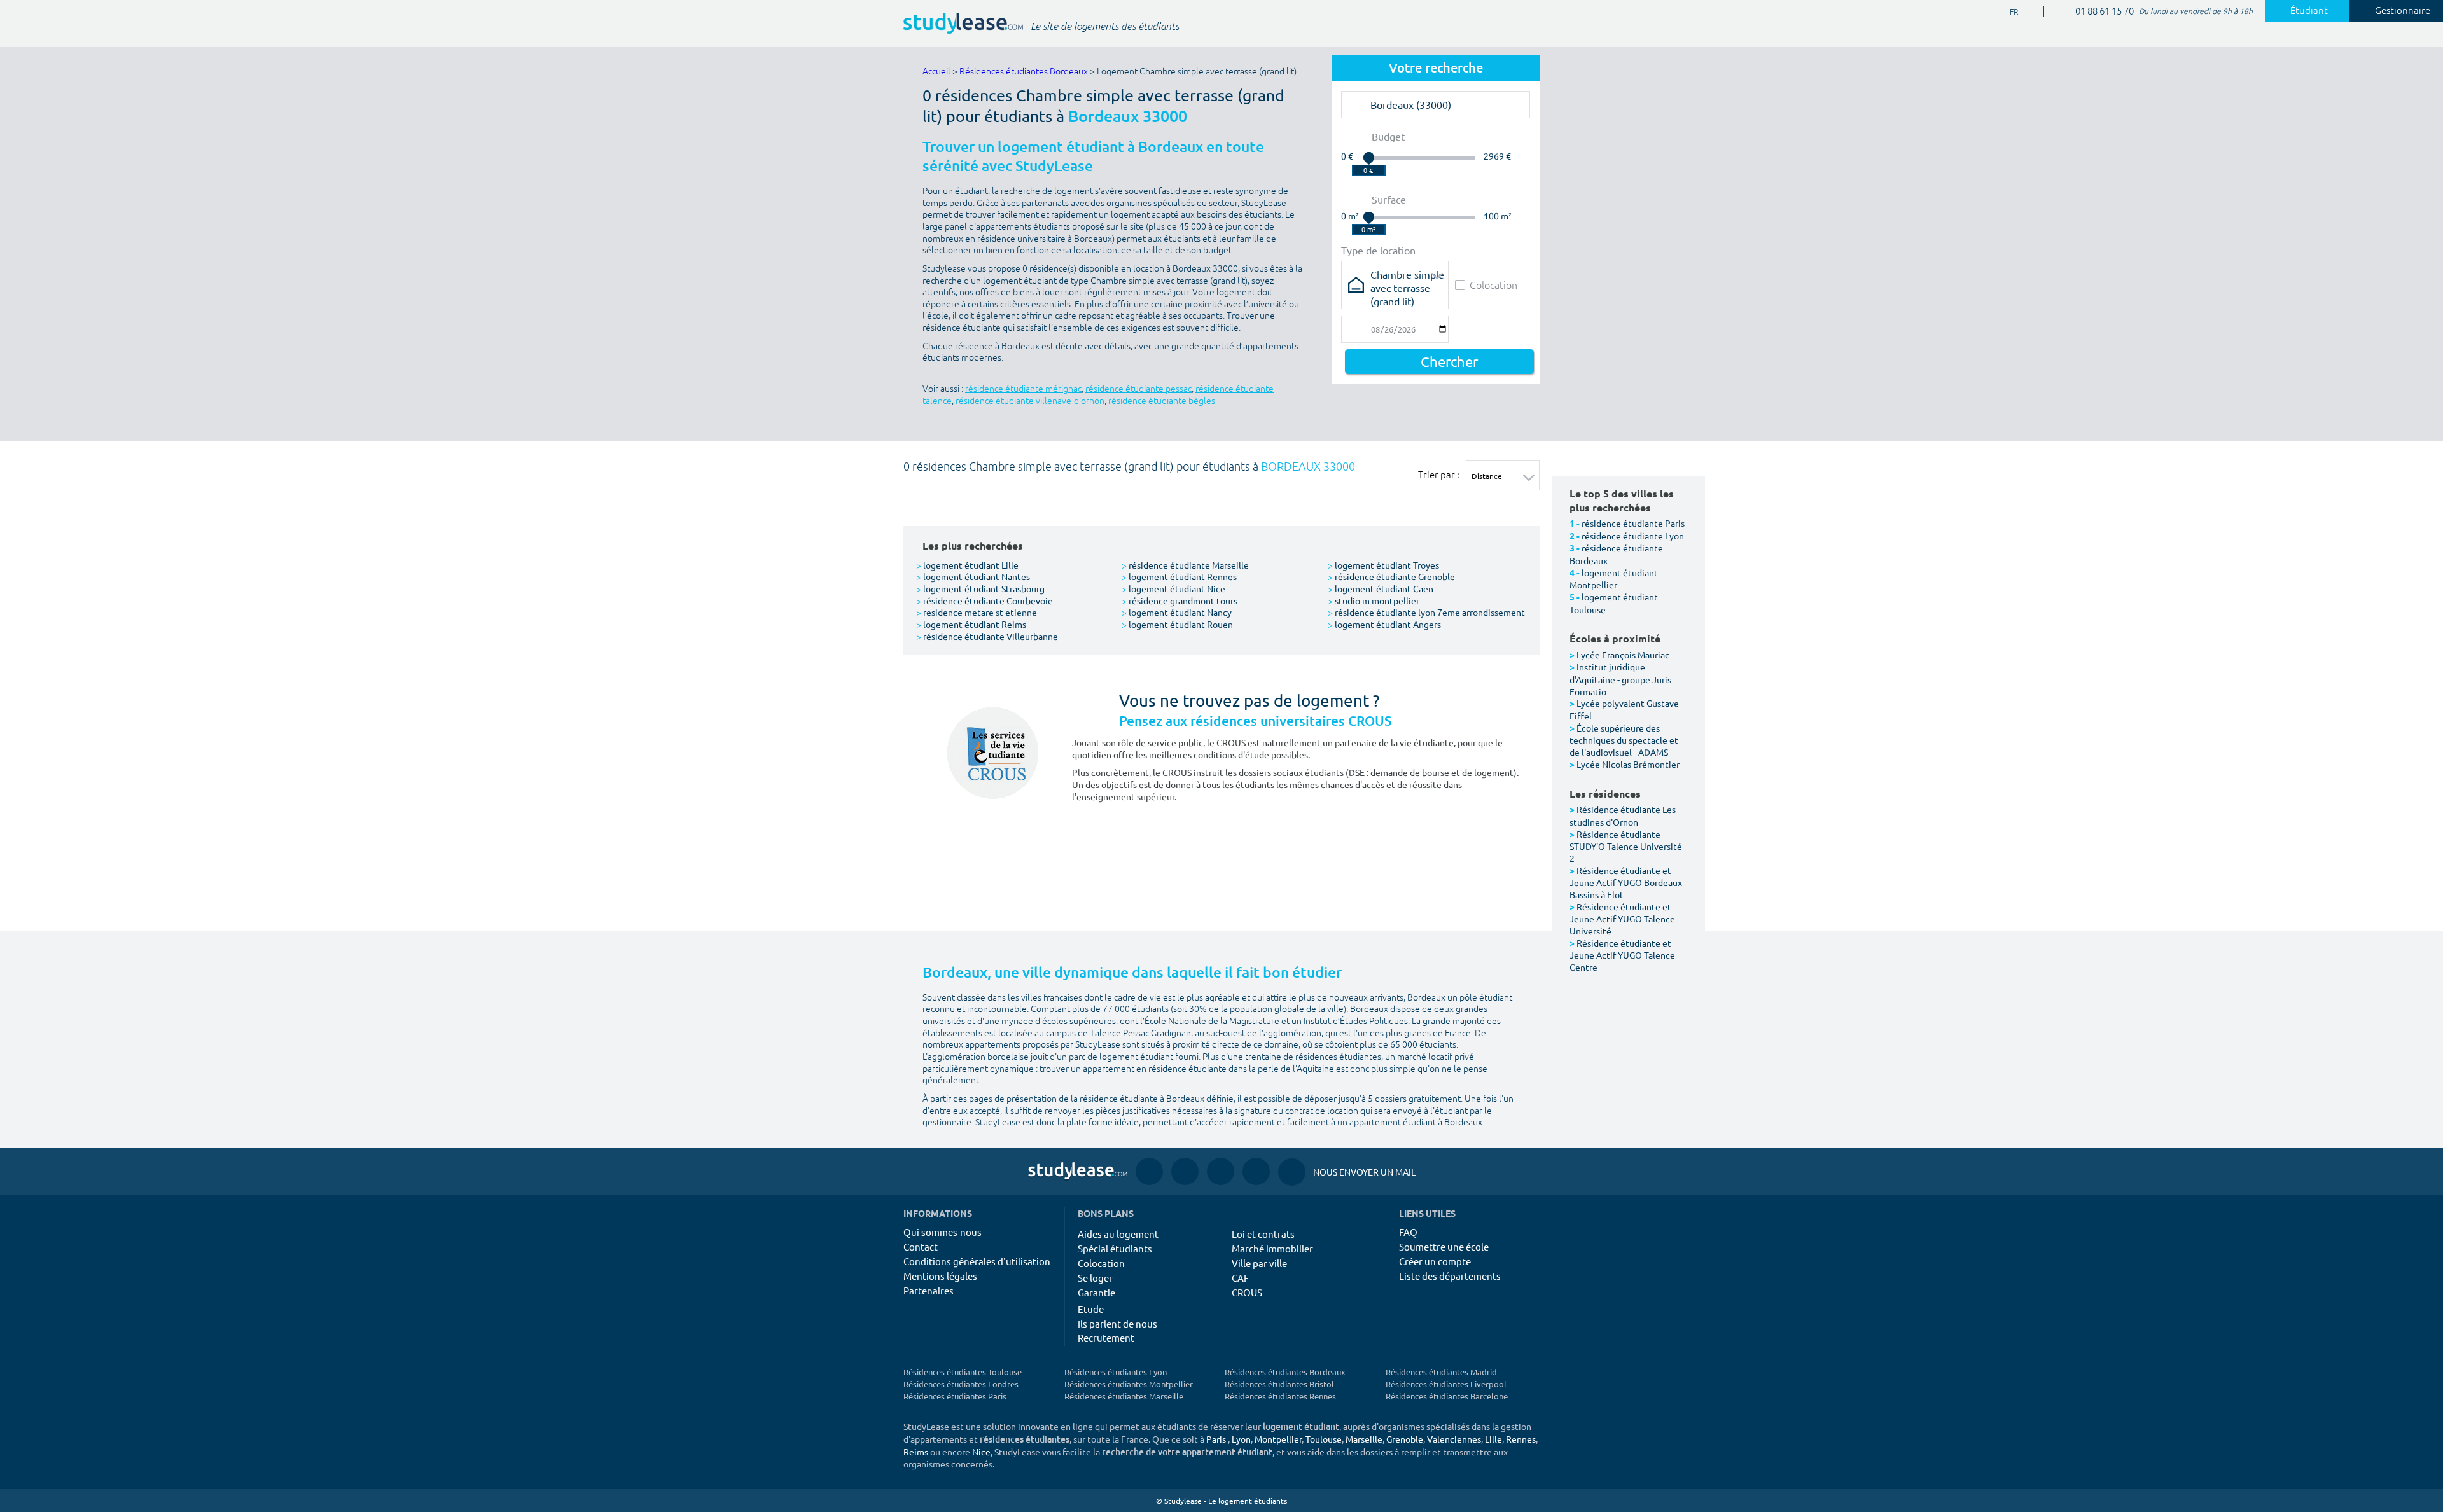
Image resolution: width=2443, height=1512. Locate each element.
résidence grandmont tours (1180, 600)
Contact (921, 1246)
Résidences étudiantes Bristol (1279, 1384)
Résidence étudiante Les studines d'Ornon (1623, 815)
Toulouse (1324, 1439)
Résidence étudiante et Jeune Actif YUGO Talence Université (1622, 919)
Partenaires (929, 1290)
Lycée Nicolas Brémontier (1628, 764)
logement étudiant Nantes (973, 576)
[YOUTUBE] (1221, 1171)
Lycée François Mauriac (1623, 655)
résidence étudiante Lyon (1633, 536)
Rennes (1521, 1439)
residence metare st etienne (977, 612)
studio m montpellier (1374, 600)
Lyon (1241, 1439)
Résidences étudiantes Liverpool (1446, 1384)
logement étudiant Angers (1384, 624)
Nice (981, 1452)
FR (2004, 12)
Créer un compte (1435, 1261)
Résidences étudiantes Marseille (1124, 1396)
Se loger (1095, 1278)
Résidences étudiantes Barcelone (1447, 1396)
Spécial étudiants (1115, 1248)
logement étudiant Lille (967, 565)
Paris (1216, 1439)
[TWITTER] (1256, 1171)
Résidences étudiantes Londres (961, 1384)
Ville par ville (1259, 1263)
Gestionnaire (2403, 11)
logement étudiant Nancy (1177, 612)
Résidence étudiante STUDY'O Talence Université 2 (1626, 846)
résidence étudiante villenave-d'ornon (1030, 401)
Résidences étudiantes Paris (955, 1396)
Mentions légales (940, 1276)
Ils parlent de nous (1117, 1323)
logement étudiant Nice (1173, 588)
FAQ (1408, 1232)
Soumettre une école (1444, 1246)
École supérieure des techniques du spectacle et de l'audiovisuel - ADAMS (1624, 740)
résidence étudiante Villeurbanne (987, 636)
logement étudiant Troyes (1383, 565)
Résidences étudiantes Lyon (1116, 1372)
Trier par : (1439, 475)
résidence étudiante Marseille (1185, 565)
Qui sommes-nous (943, 1232)
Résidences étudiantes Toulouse (963, 1372)
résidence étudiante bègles (1162, 401)
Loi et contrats (1263, 1234)
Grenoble (1405, 1439)
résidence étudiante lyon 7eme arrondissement (1426, 612)
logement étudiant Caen (1381, 588)
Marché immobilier (1272, 1248)
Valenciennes (1454, 1439)
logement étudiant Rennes (1179, 576)
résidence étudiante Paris (1633, 523)
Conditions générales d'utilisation (977, 1261)
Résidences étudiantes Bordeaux (1024, 72)
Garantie (1096, 1292)
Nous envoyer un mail (1347, 1172)
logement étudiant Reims (971, 624)
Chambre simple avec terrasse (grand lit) (1407, 278)
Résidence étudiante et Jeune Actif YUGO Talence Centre (1622, 955)
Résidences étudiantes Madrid (1441, 1372)
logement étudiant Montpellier (1614, 579)
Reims (916, 1452)
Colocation (1493, 285)
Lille (1493, 1439)
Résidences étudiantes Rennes (1280, 1396)
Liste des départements (1450, 1276)
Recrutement (1106, 1337)
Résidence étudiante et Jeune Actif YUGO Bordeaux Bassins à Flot (1626, 882)
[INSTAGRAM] (1185, 1171)
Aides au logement (1118, 1234)
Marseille (1364, 1439)
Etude (1091, 1309)
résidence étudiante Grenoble (1391, 576)
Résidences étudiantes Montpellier (1129, 1384)
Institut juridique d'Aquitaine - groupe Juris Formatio (1620, 679)
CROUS (1247, 1292)
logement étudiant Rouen (1177, 624)
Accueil (936, 72)
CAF (1240, 1278)
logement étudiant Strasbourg (980, 588)
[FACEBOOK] (1149, 1171)
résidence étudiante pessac (1138, 389)
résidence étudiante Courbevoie (985, 600)
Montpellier (1278, 1439)
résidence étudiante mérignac (1023, 389)
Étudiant (2309, 11)
